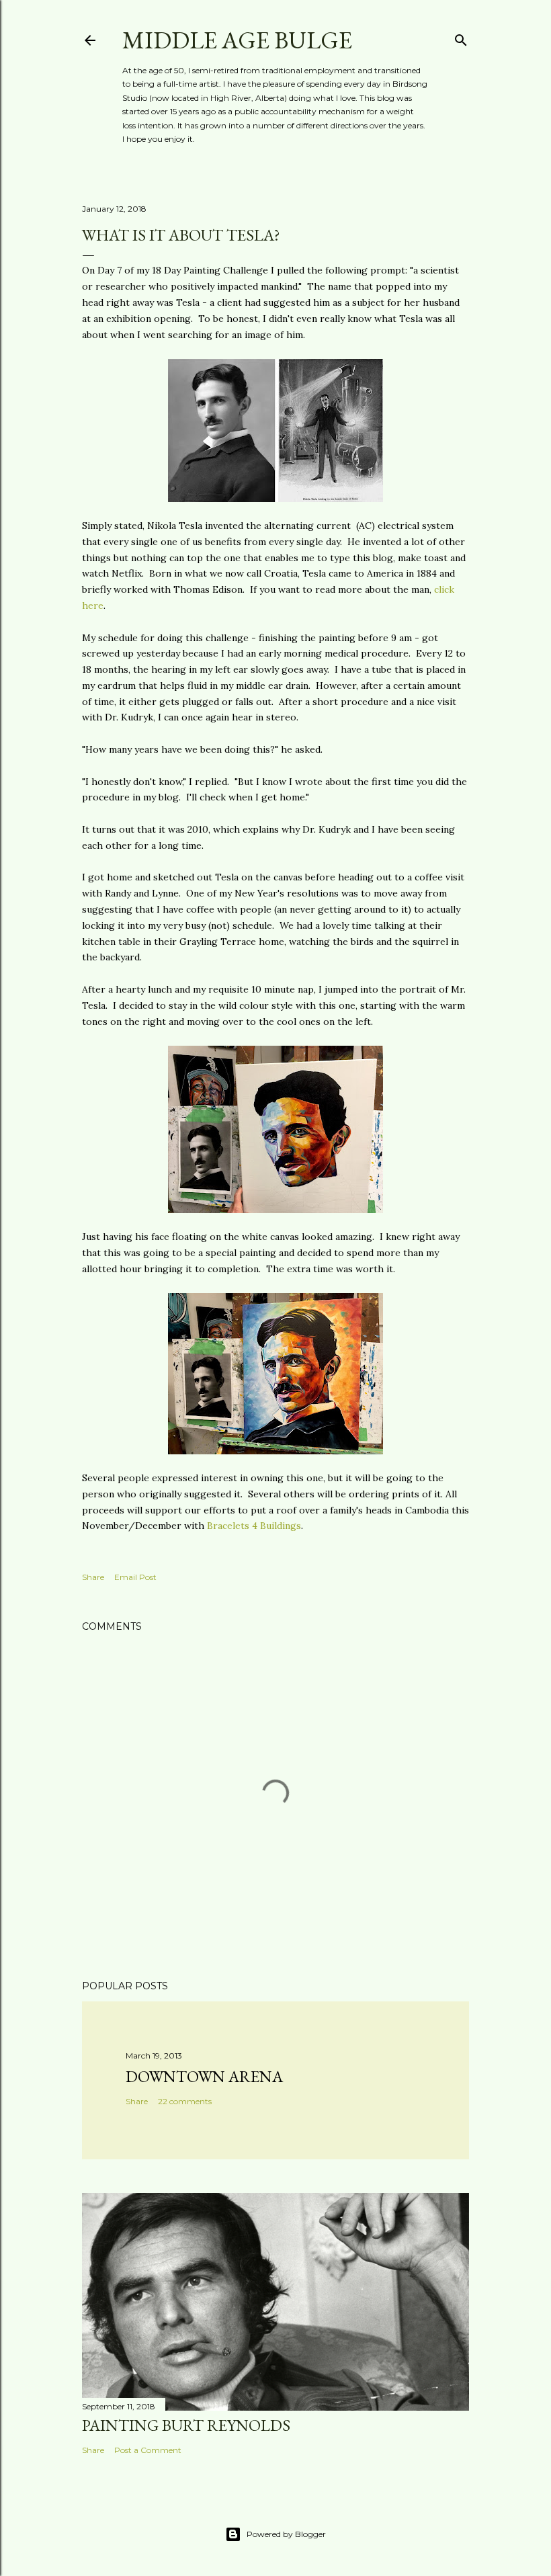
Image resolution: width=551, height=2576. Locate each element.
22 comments (185, 2101)
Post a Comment (148, 2450)
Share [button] (93, 1577)
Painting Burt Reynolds (186, 2425)
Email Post (135, 1577)
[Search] (461, 37)
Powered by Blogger (286, 2534)
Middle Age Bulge (237, 40)
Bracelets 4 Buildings (254, 1526)
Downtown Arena (204, 2076)
